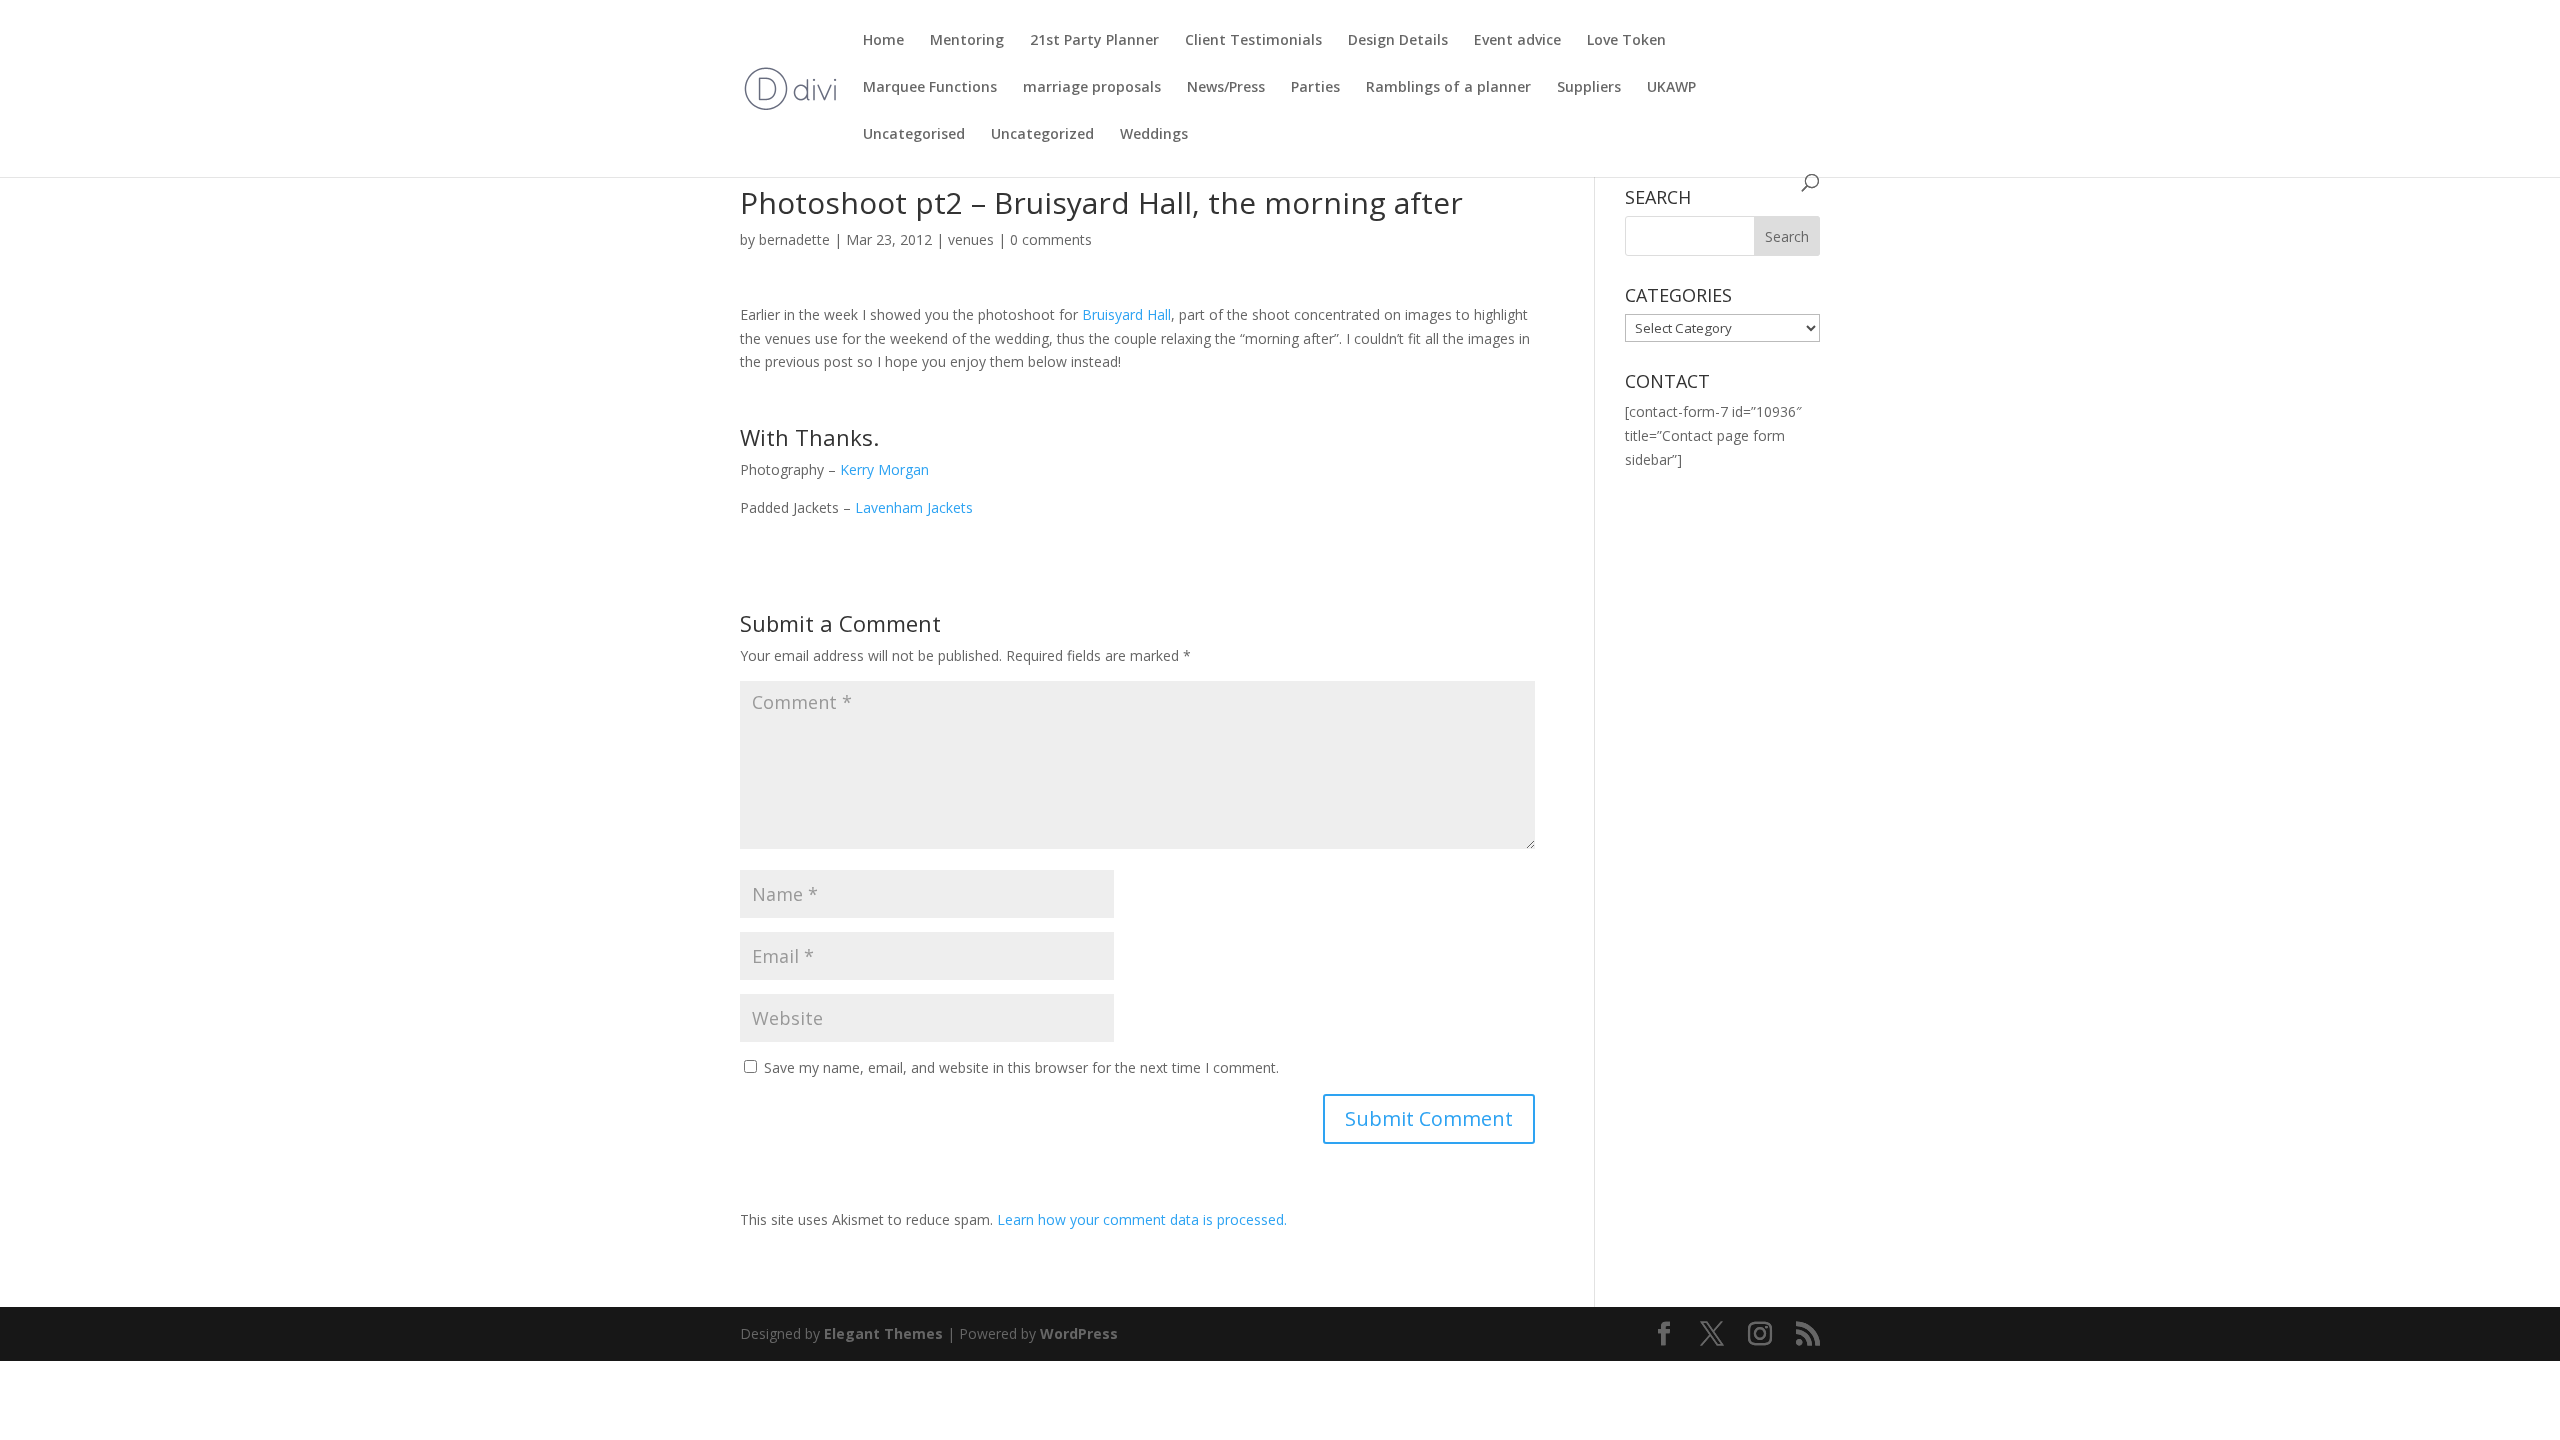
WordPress (1079, 1333)
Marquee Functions (930, 88)
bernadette (794, 239)
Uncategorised (914, 135)
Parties (1315, 88)
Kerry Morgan (884, 469)
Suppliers (1589, 88)
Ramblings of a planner (1448, 88)
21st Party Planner (1094, 41)
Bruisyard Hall (1126, 314)
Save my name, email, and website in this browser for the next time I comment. (1021, 1067)
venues (971, 239)
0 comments (1051, 239)
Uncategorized (1042, 135)
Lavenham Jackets (914, 507)
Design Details (1398, 41)
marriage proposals (1092, 88)
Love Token (1626, 41)
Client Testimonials (1253, 41)
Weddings (1154, 135)
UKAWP (1671, 88)
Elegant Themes (883, 1333)
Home (883, 41)
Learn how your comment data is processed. (1142, 1219)
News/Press (1226, 88)
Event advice (1517, 41)
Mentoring (967, 41)
